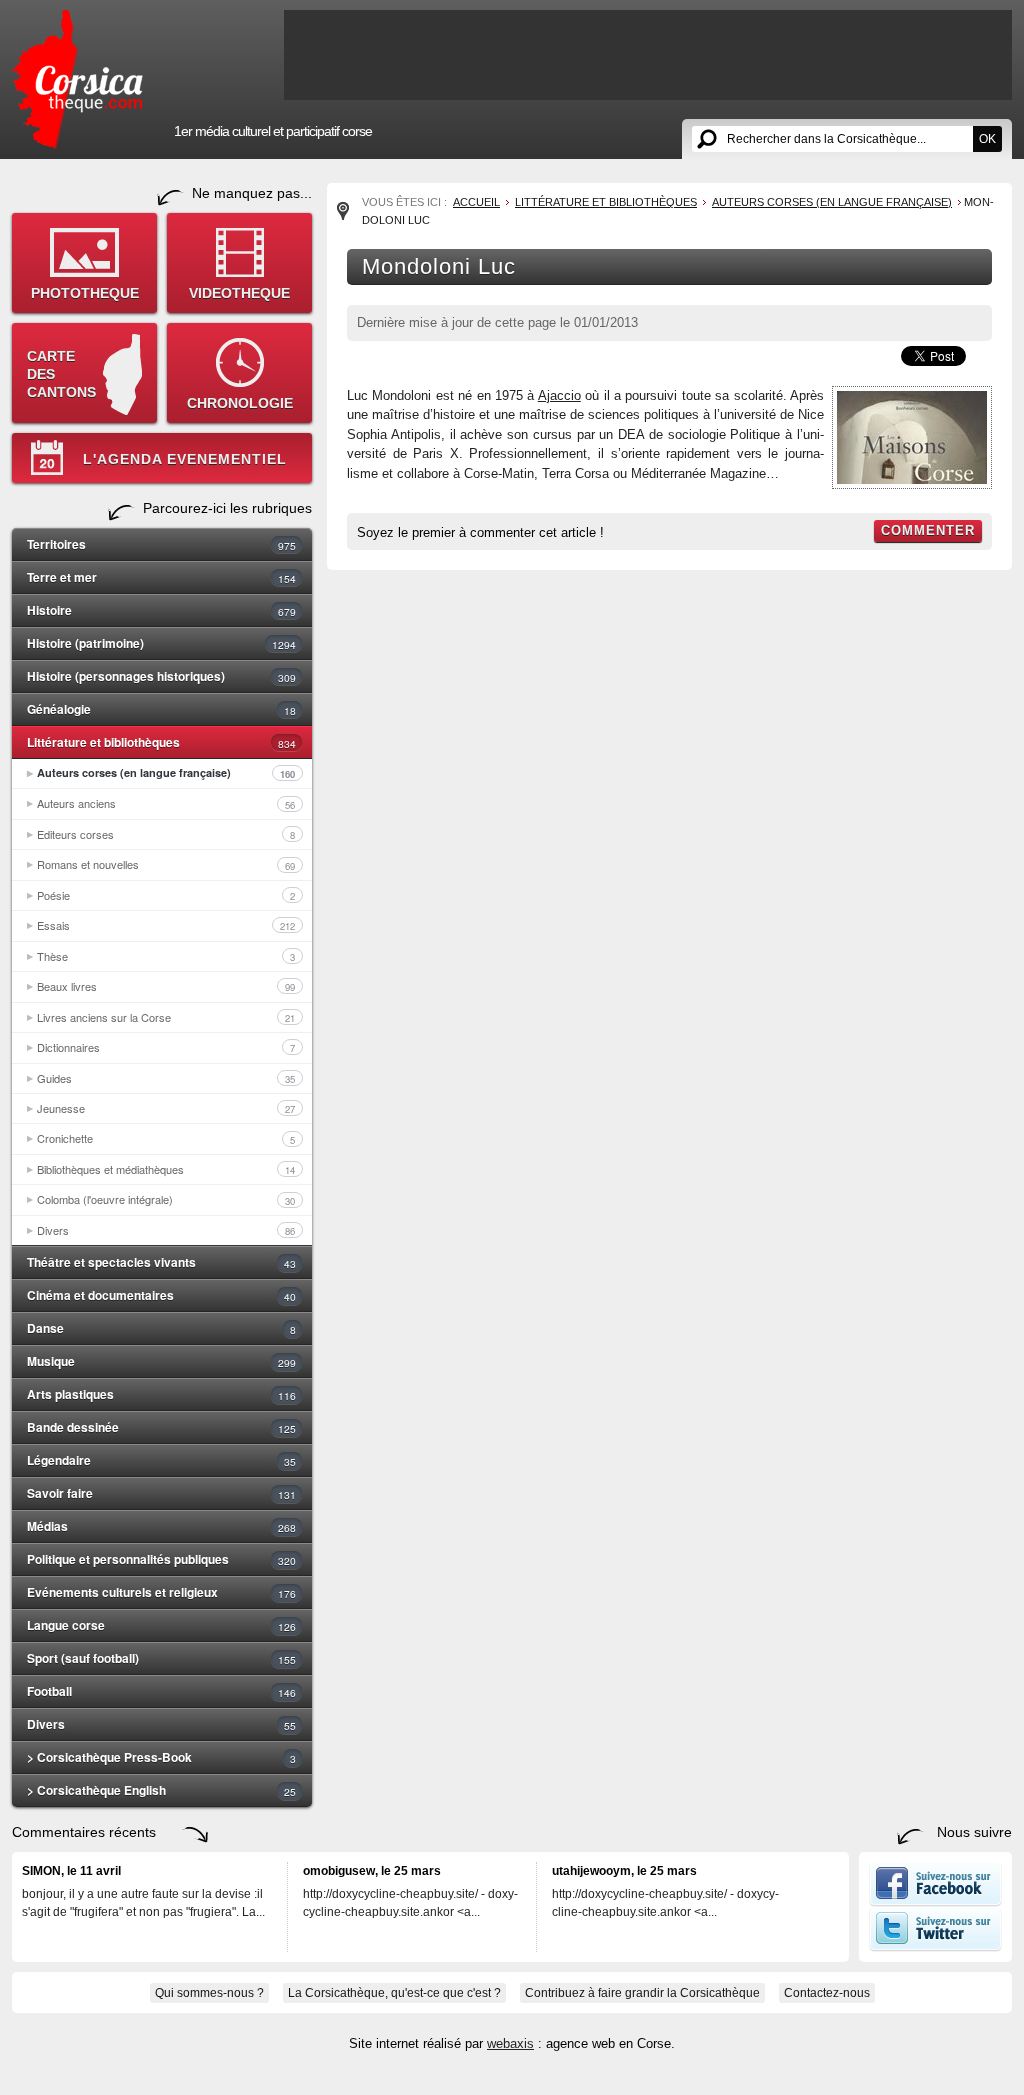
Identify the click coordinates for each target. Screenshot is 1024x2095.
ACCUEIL (476, 202)
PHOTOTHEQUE (85, 293)
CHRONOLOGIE (240, 403)
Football (161, 1691)
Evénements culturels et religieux (161, 1592)
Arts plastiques (161, 1394)
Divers (166, 1230)
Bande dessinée (161, 1427)
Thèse (166, 956)
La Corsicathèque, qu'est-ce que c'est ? (394, 1993)
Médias (161, 1526)
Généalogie (161, 709)
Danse (161, 1328)
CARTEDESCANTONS (61, 374)
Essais (166, 925)
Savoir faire (161, 1493)
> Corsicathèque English (161, 1790)
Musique (161, 1361)
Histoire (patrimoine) (161, 643)
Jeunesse (166, 1108)
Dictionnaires (166, 1047)
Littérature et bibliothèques (161, 742)
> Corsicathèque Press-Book (161, 1757)
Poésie (166, 895)
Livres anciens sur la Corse (166, 1017)
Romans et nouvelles (166, 864)
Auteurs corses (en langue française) (166, 773)
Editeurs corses (166, 834)
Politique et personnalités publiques (161, 1559)
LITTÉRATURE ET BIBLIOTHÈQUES (606, 202)
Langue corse (161, 1625)
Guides (166, 1078)
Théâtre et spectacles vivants (161, 1262)
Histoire (161, 610)
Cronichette (166, 1138)
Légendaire (161, 1460)
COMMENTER (928, 530)
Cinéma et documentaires (161, 1295)
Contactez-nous (827, 1993)
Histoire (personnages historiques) (161, 676)
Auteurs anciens (166, 803)
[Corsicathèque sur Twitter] (935, 1947)
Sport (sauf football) (161, 1658)
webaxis (510, 2043)
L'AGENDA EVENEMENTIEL (185, 459)
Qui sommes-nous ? (209, 1993)
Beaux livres (166, 986)
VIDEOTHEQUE (239, 293)
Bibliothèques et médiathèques (166, 1169)
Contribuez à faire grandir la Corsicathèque (642, 1993)
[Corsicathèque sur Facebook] (935, 1902)
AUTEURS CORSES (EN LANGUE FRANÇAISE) (832, 202)
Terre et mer (161, 577)
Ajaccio (559, 395)
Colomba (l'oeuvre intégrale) (166, 1199)
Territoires (161, 544)
